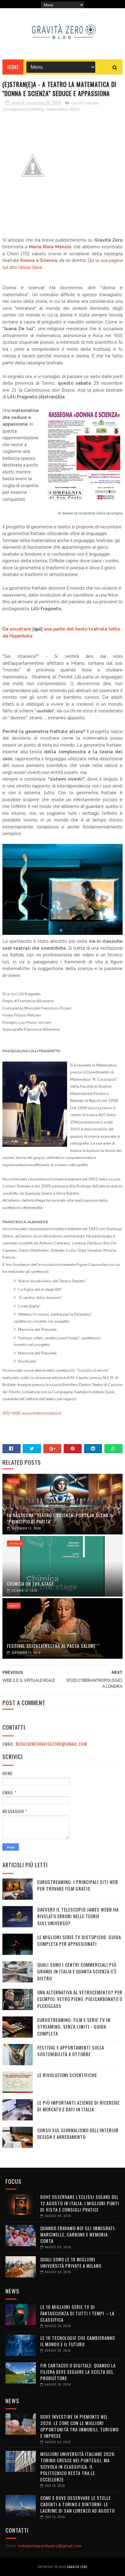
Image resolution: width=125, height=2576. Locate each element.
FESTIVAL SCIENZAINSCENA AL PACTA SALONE (51, 1646)
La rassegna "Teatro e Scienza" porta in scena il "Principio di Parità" (60, 1518)
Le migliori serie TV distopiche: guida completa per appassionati (79, 1940)
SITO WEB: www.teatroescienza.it (32, 1413)
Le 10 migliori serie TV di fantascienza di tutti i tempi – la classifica (77, 2313)
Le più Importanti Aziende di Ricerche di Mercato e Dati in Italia (78, 2106)
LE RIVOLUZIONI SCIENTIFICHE (67, 2075)
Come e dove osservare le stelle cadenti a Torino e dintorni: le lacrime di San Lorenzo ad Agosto (78, 2504)
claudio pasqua (85, 103)
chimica (15, 1544)
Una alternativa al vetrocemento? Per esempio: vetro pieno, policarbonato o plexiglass (80, 1999)
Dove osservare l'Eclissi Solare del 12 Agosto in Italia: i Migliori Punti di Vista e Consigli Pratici (80, 2203)
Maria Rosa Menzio (50, 247)
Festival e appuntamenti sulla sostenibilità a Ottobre (71, 2051)
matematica (57, 109)
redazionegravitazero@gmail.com (51, 1744)
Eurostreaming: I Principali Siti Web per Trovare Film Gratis (78, 1885)
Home (13, 67)
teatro (74, 109)
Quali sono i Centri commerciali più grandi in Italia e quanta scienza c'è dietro (77, 1971)
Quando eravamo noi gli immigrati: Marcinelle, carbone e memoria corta (78, 2234)
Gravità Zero (77, 2567)
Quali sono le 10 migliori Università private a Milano (71, 2262)
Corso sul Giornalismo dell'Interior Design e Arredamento (78, 2134)
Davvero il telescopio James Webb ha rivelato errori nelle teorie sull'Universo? (78, 1916)
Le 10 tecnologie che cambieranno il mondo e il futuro (78, 2341)
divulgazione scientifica (24, 109)
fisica (13, 1481)
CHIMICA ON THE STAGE (30, 1584)
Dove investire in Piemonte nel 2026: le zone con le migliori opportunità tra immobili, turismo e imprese (79, 2426)
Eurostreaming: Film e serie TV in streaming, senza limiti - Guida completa (74, 2027)
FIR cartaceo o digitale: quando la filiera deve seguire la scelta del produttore (78, 2372)
